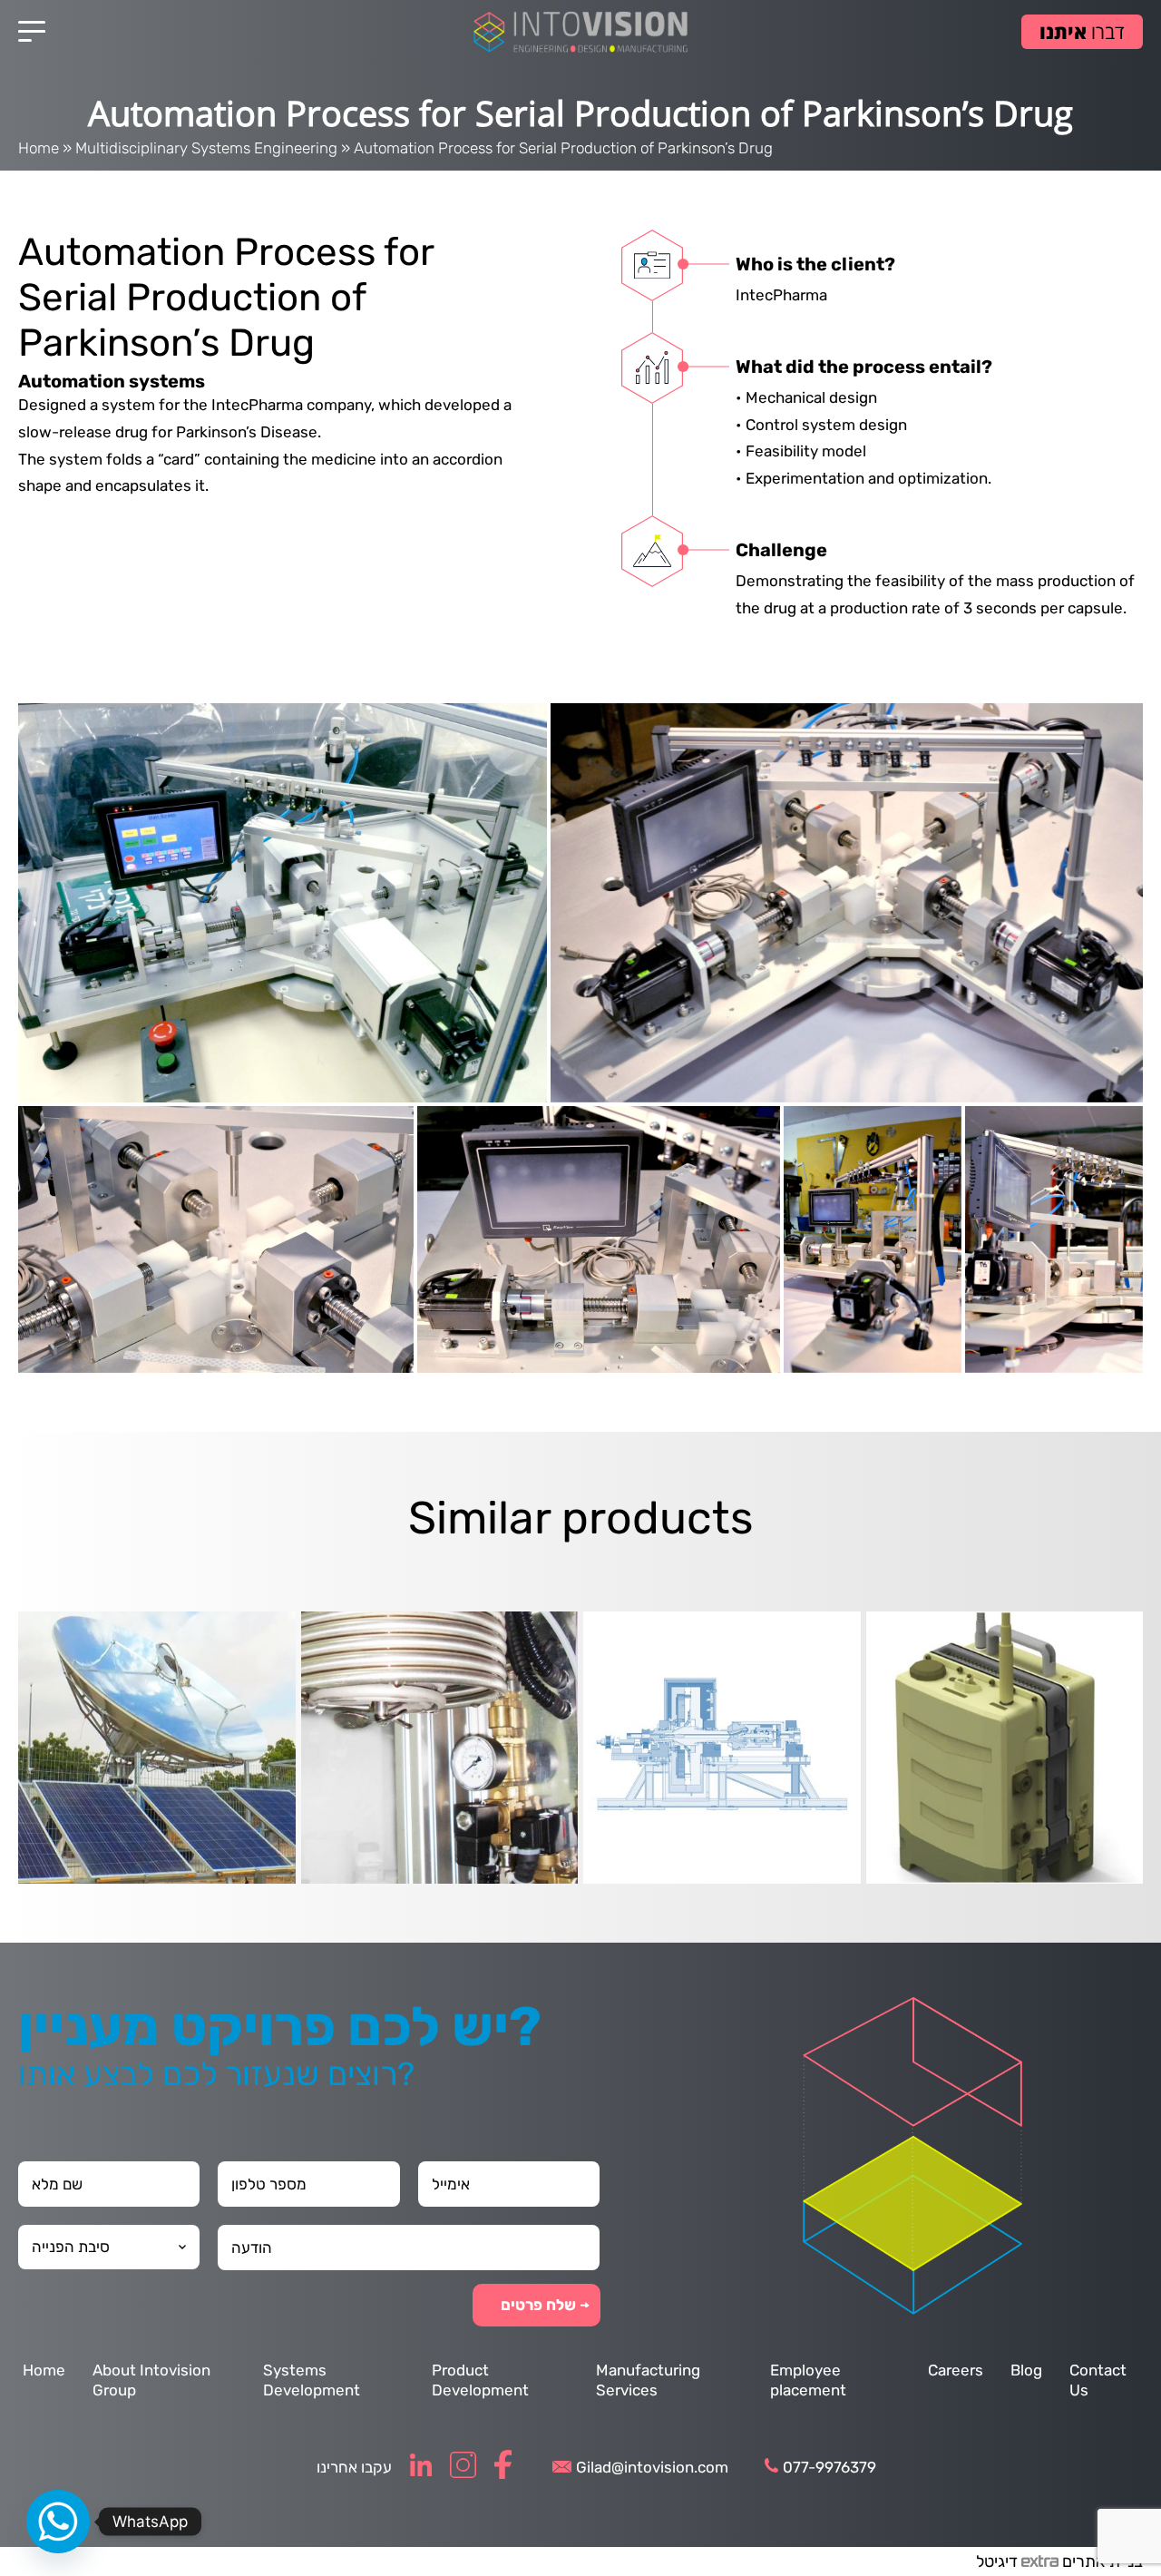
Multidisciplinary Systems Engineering (206, 148)
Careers (956, 2370)
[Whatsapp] (58, 2522)
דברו (1082, 32)
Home (39, 148)
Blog (1026, 2370)
